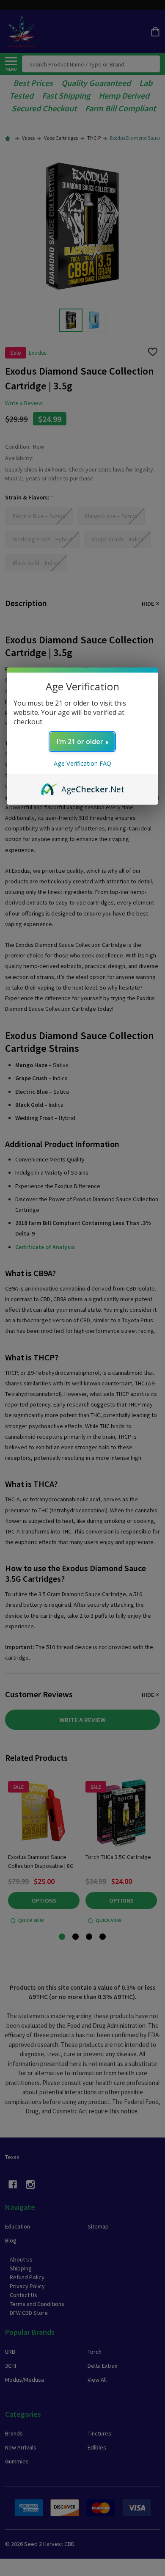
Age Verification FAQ (82, 763)
